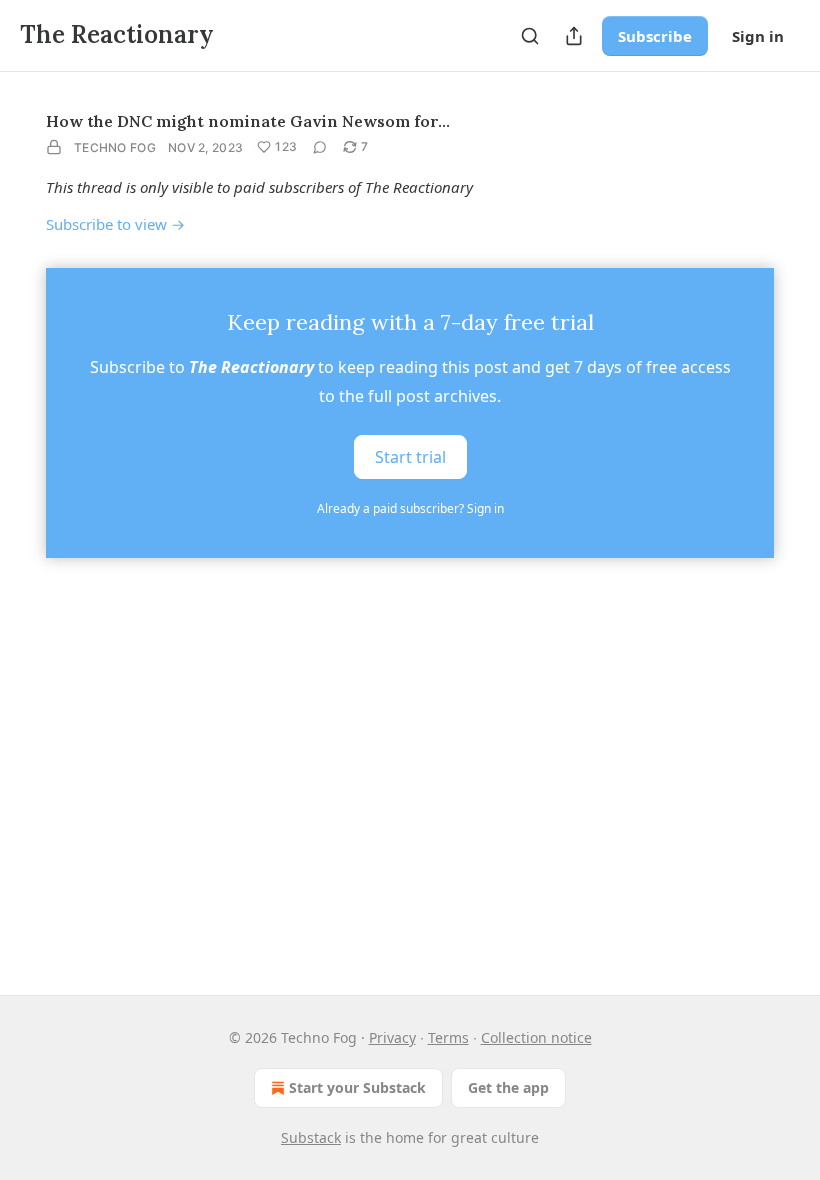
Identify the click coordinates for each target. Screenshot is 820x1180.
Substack (311, 1137)
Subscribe (655, 36)
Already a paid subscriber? (410, 508)
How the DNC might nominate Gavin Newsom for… (248, 121)
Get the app (508, 1087)
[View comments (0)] (320, 147)
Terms (448, 1037)
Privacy (392, 1037)
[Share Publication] (574, 36)
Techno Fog (115, 147)
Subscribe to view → (115, 224)
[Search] (530, 36)
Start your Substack (357, 1087)
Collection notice (536, 1037)
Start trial (410, 456)
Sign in (758, 36)
